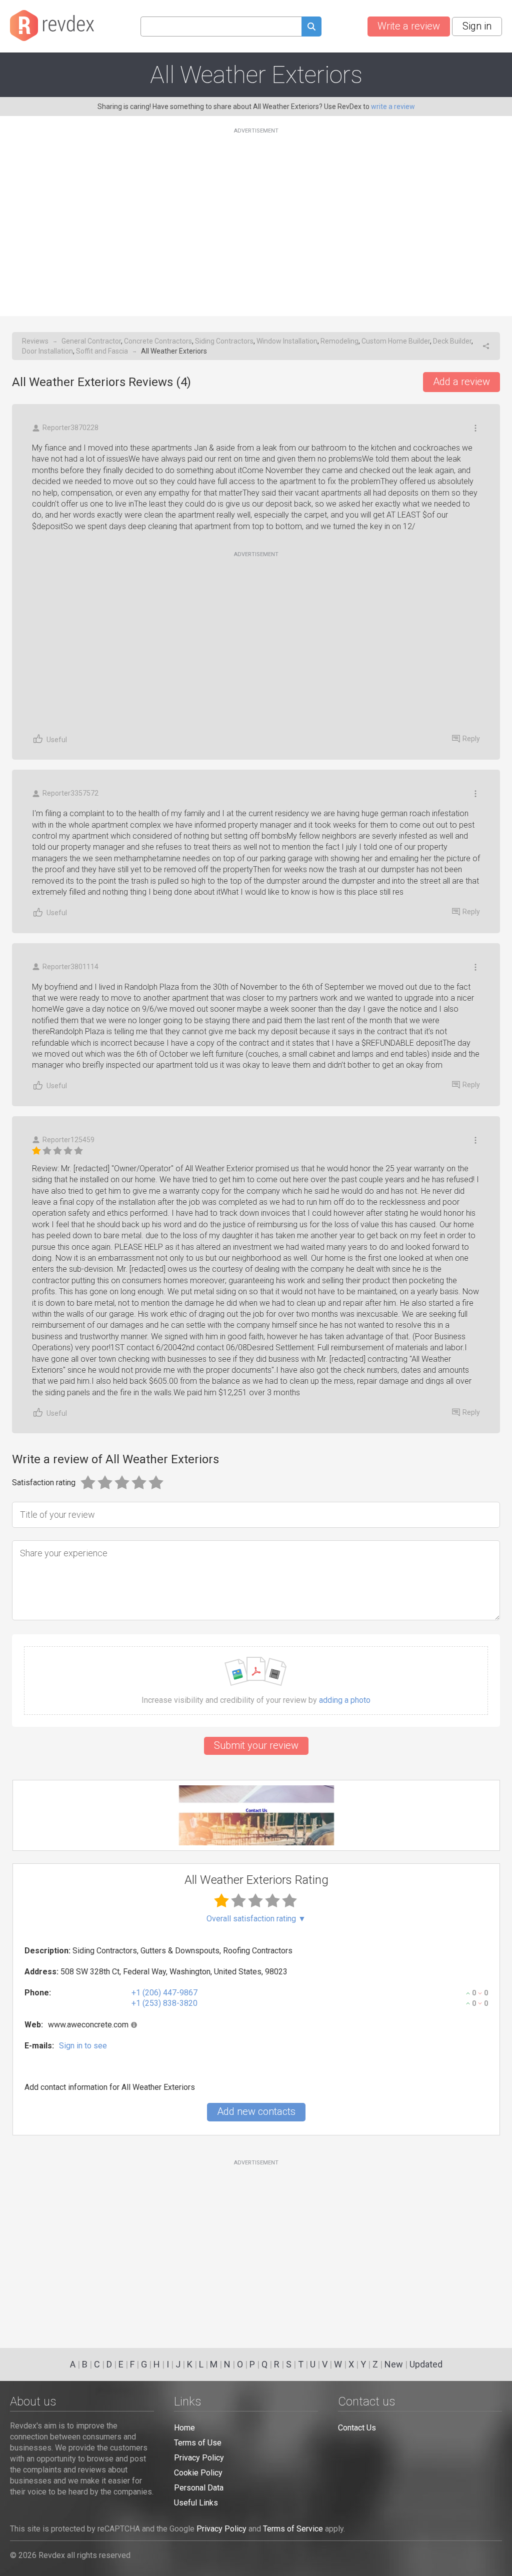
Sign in (477, 26)
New (394, 2364)
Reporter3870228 (70, 428)
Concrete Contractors (158, 341)
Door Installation (47, 351)
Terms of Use (198, 2443)
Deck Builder (452, 341)
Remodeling (339, 341)
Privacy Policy (199, 2458)
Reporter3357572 (70, 793)
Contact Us (357, 2428)
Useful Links (196, 2503)
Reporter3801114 (70, 967)
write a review (393, 107)
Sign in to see (83, 2046)
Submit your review (256, 1745)
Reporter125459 (68, 1140)
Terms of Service (293, 2529)
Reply (471, 739)
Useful (57, 740)
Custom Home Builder (396, 341)
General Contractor (91, 341)
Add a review (461, 382)
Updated (426, 2364)
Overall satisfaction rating (256, 1919)
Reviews (35, 341)
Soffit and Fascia (102, 351)
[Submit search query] (311, 28)
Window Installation (287, 341)
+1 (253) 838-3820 (164, 2003)
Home (184, 2428)
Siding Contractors (224, 341)
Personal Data (199, 2488)
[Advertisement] (256, 216)
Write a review (409, 26)
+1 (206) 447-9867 (164, 1993)
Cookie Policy (198, 2473)
